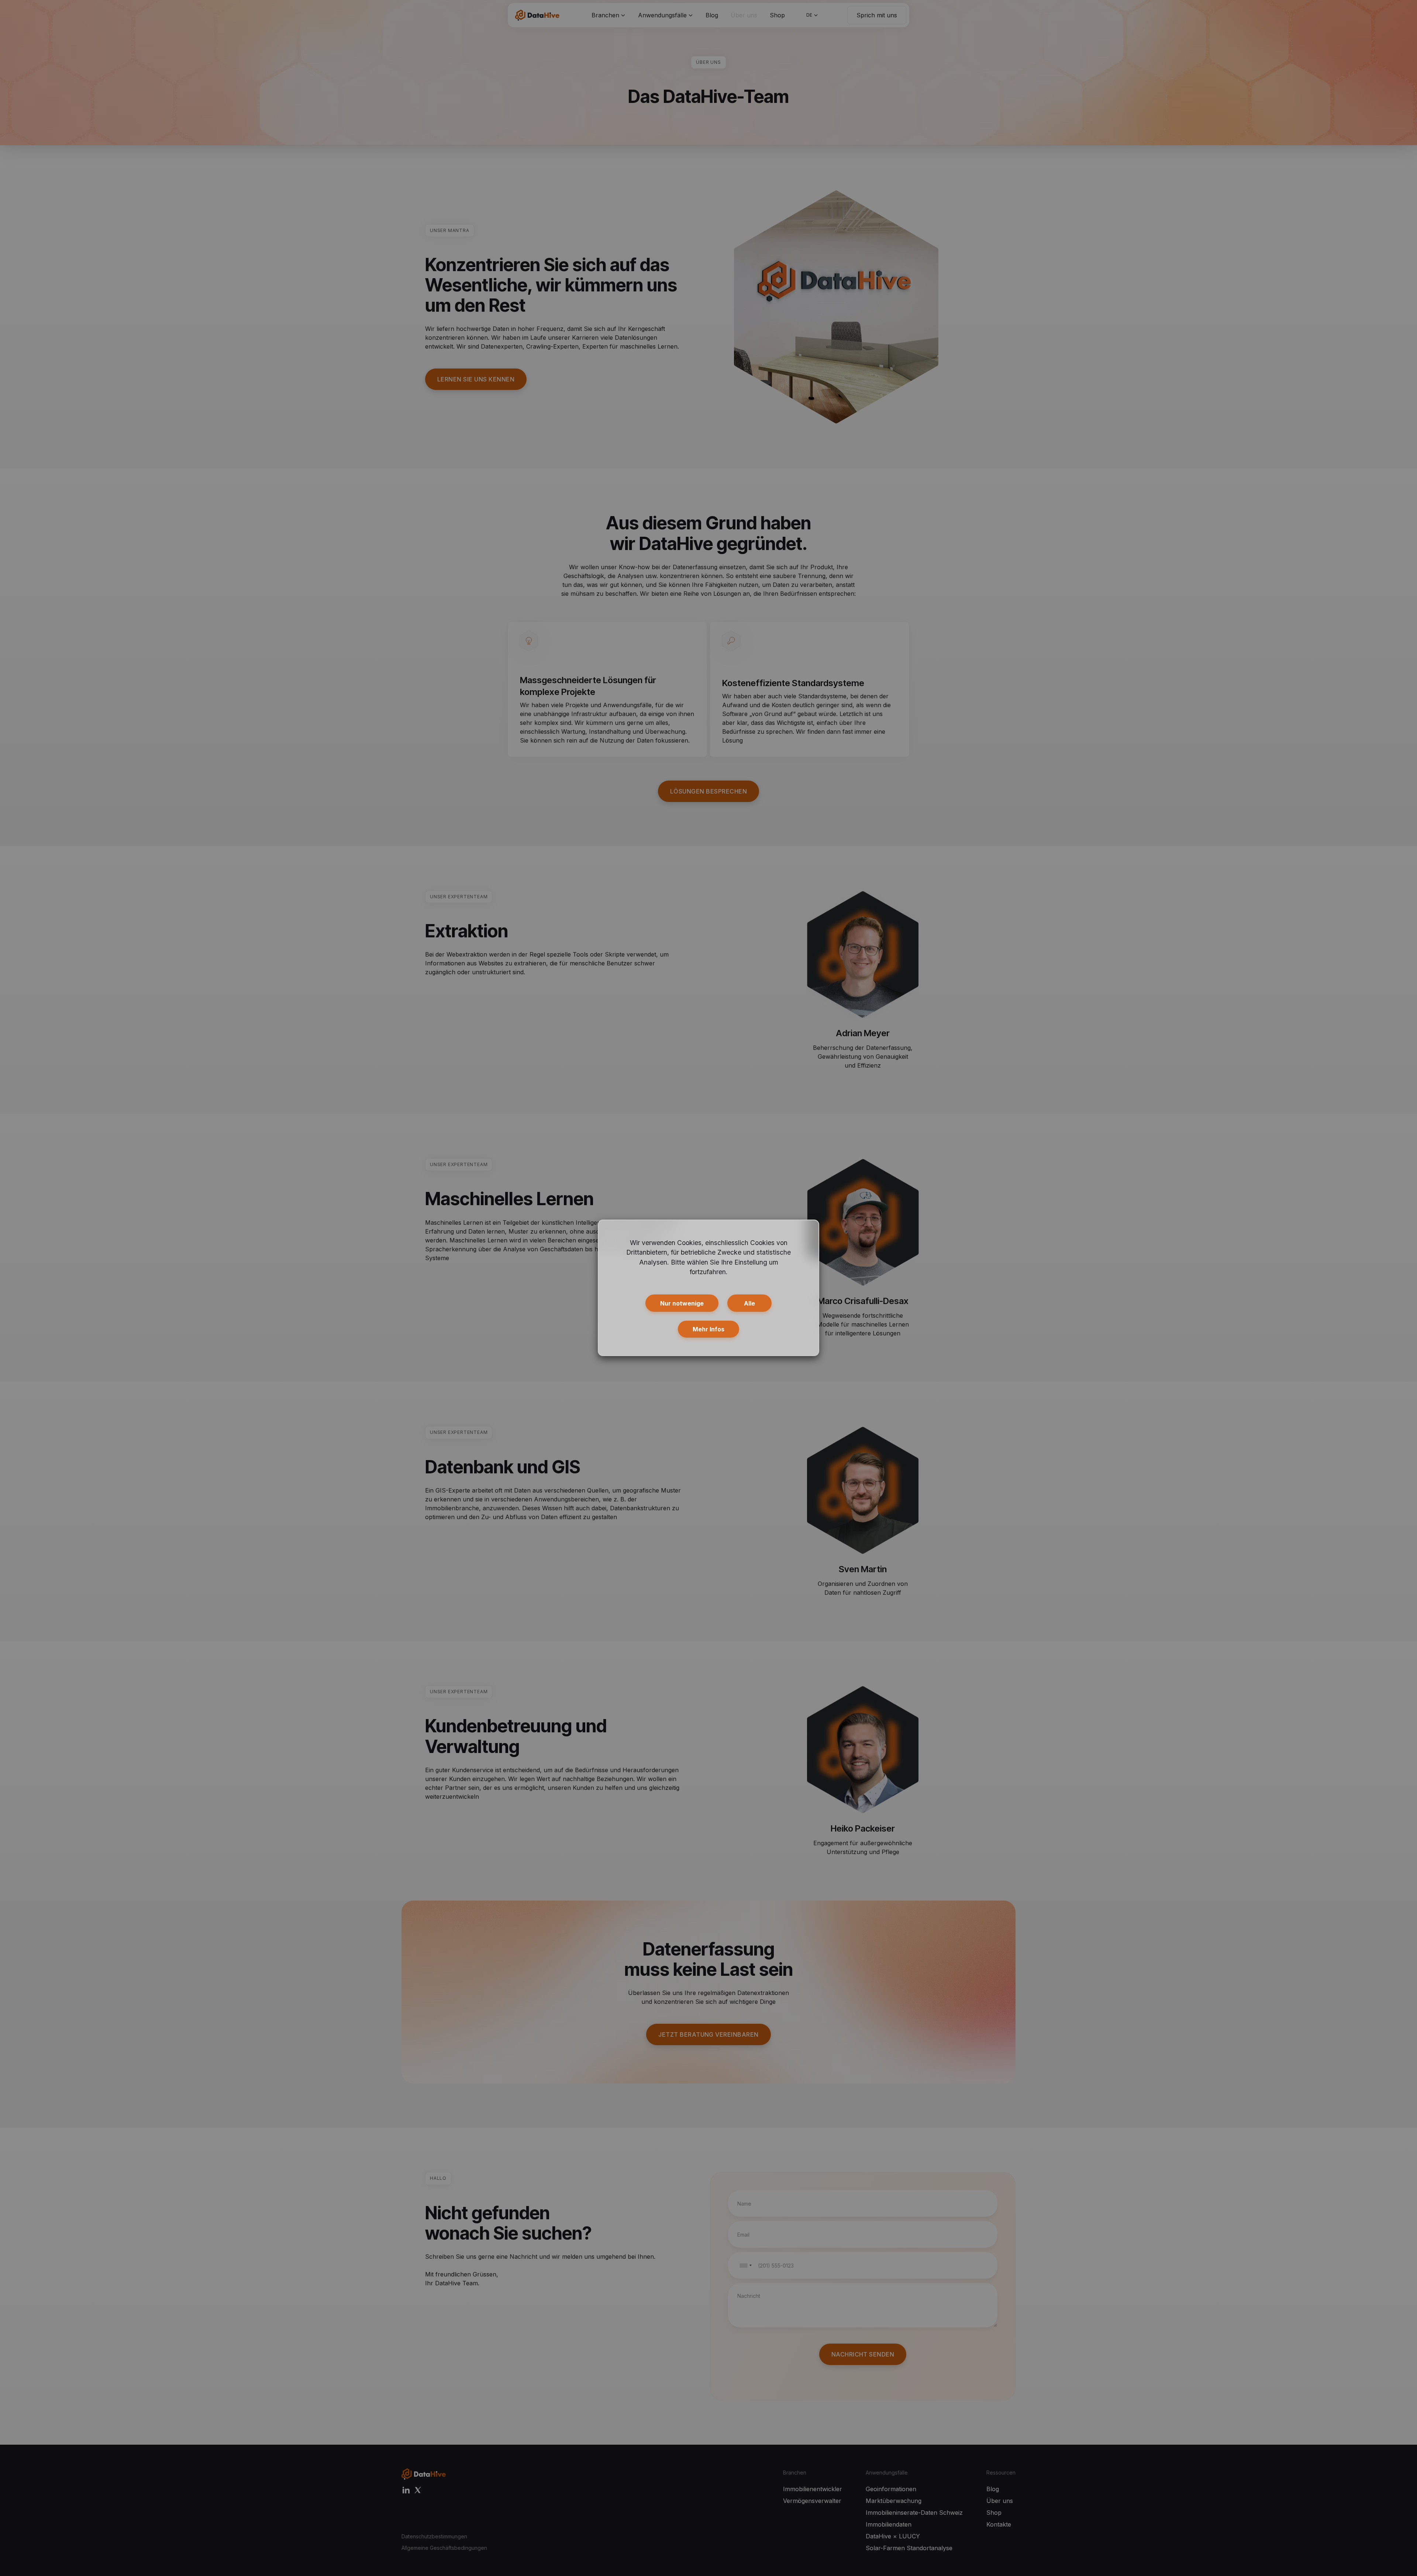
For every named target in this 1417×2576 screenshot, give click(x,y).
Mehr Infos (708, 1329)
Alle (749, 1303)
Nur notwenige (682, 1303)
